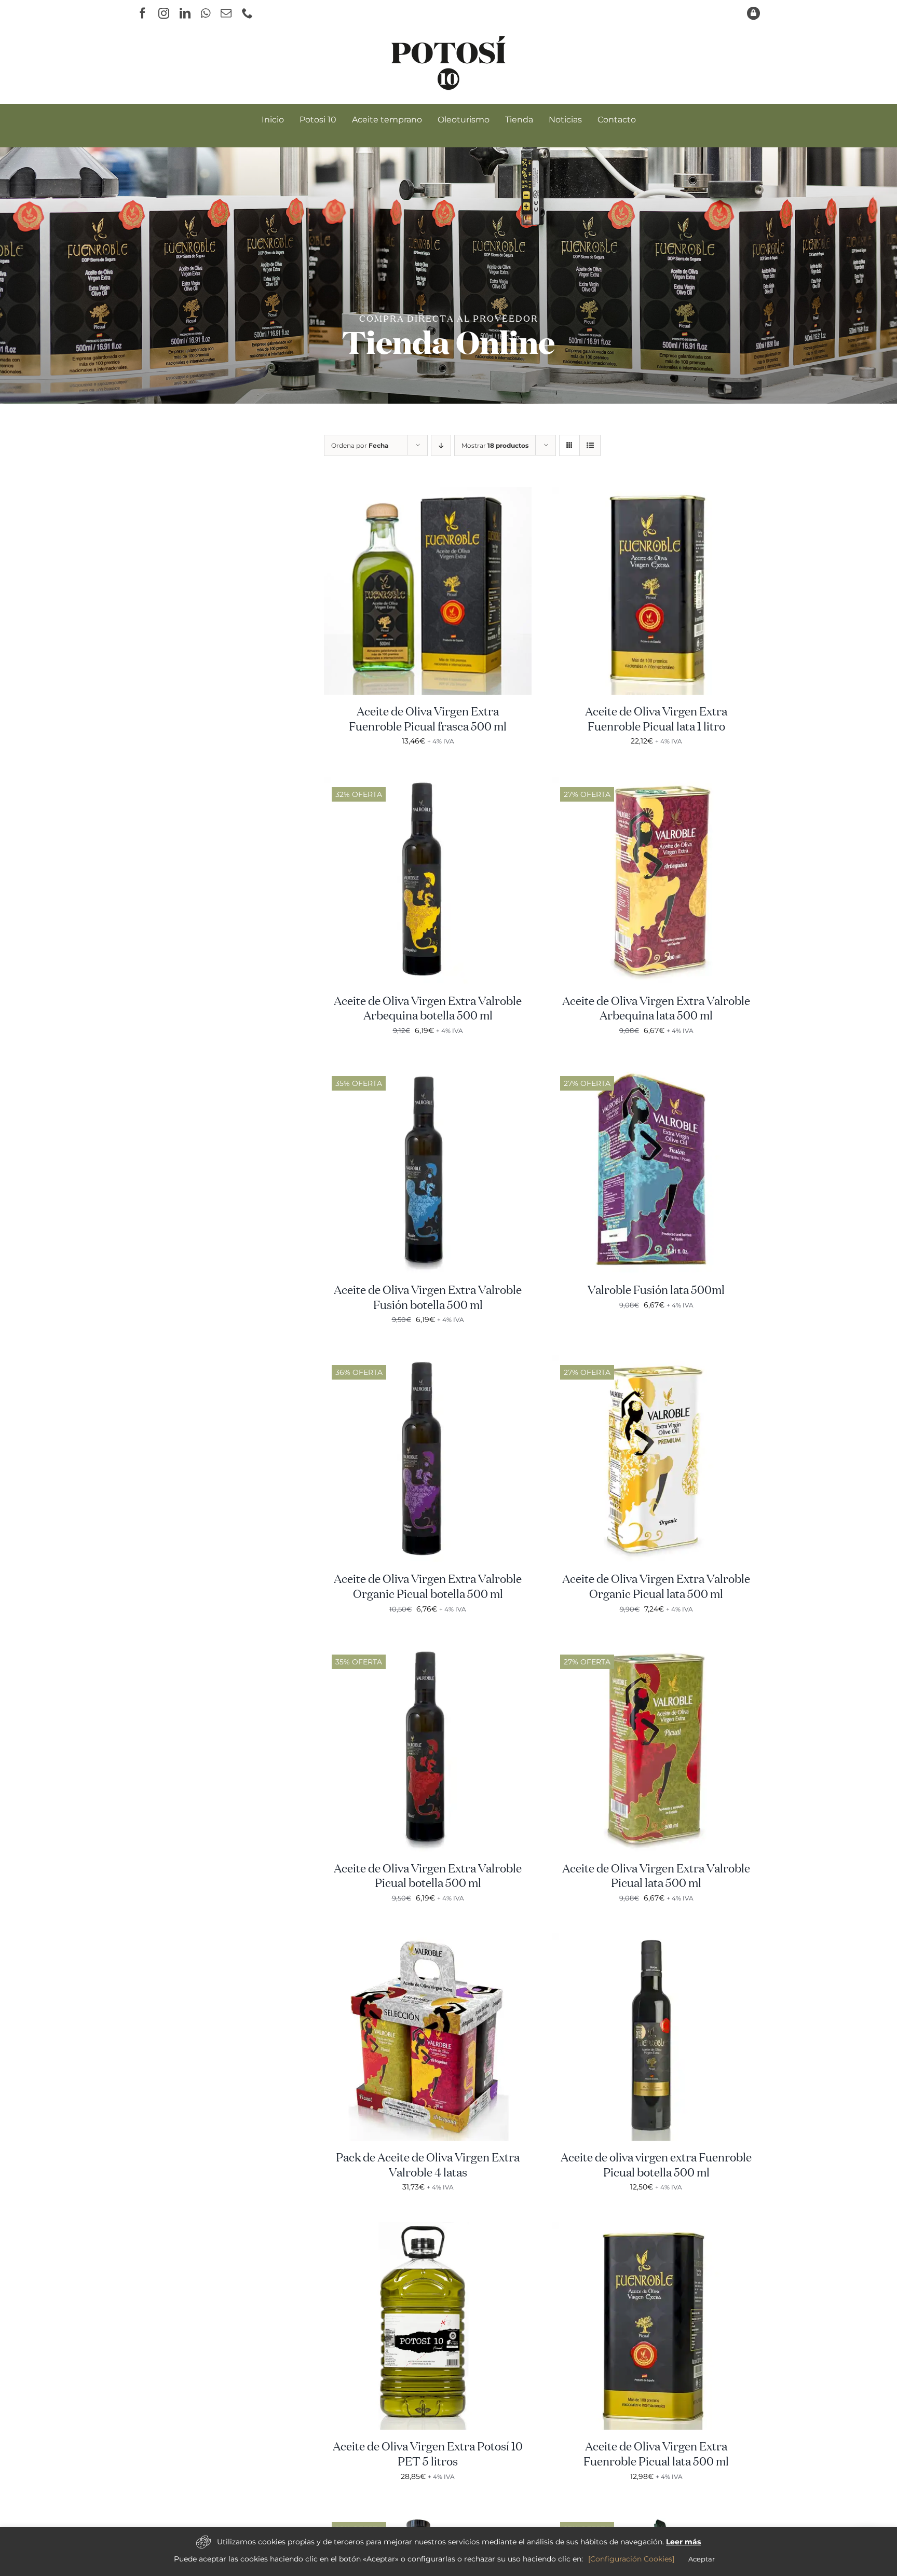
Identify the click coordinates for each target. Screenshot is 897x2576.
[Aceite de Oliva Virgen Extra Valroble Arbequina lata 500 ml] (656, 783)
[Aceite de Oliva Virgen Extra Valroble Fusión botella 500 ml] (428, 1072)
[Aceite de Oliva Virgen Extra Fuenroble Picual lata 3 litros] (656, 2518)
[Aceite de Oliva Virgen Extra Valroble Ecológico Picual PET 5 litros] (428, 2518)
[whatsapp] (206, 13)
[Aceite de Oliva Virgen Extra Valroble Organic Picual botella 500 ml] (428, 1361)
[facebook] (142, 13)
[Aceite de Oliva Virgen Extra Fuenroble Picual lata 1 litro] (656, 493)
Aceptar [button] (702, 2559)
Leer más (683, 2542)
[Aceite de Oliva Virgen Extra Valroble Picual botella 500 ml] (428, 1650)
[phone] (247, 13)
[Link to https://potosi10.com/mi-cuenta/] (753, 13)
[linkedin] (185, 13)
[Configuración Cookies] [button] (631, 2559)
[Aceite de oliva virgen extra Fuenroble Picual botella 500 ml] (656, 1939)
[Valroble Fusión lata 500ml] (656, 1072)
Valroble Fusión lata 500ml (656, 1291)
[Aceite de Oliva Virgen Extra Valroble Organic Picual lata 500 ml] (656, 1361)
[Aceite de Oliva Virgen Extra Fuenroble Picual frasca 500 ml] (428, 493)
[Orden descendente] (441, 445)
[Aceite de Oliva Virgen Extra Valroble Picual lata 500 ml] (656, 1650)
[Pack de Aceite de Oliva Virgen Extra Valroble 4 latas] (428, 1939)
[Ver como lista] (590, 445)
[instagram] (164, 13)
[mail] (226, 13)
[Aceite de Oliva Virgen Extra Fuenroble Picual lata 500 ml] (656, 2228)
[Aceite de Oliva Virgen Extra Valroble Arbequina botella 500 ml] (428, 783)
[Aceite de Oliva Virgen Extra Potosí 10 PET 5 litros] (428, 2228)
